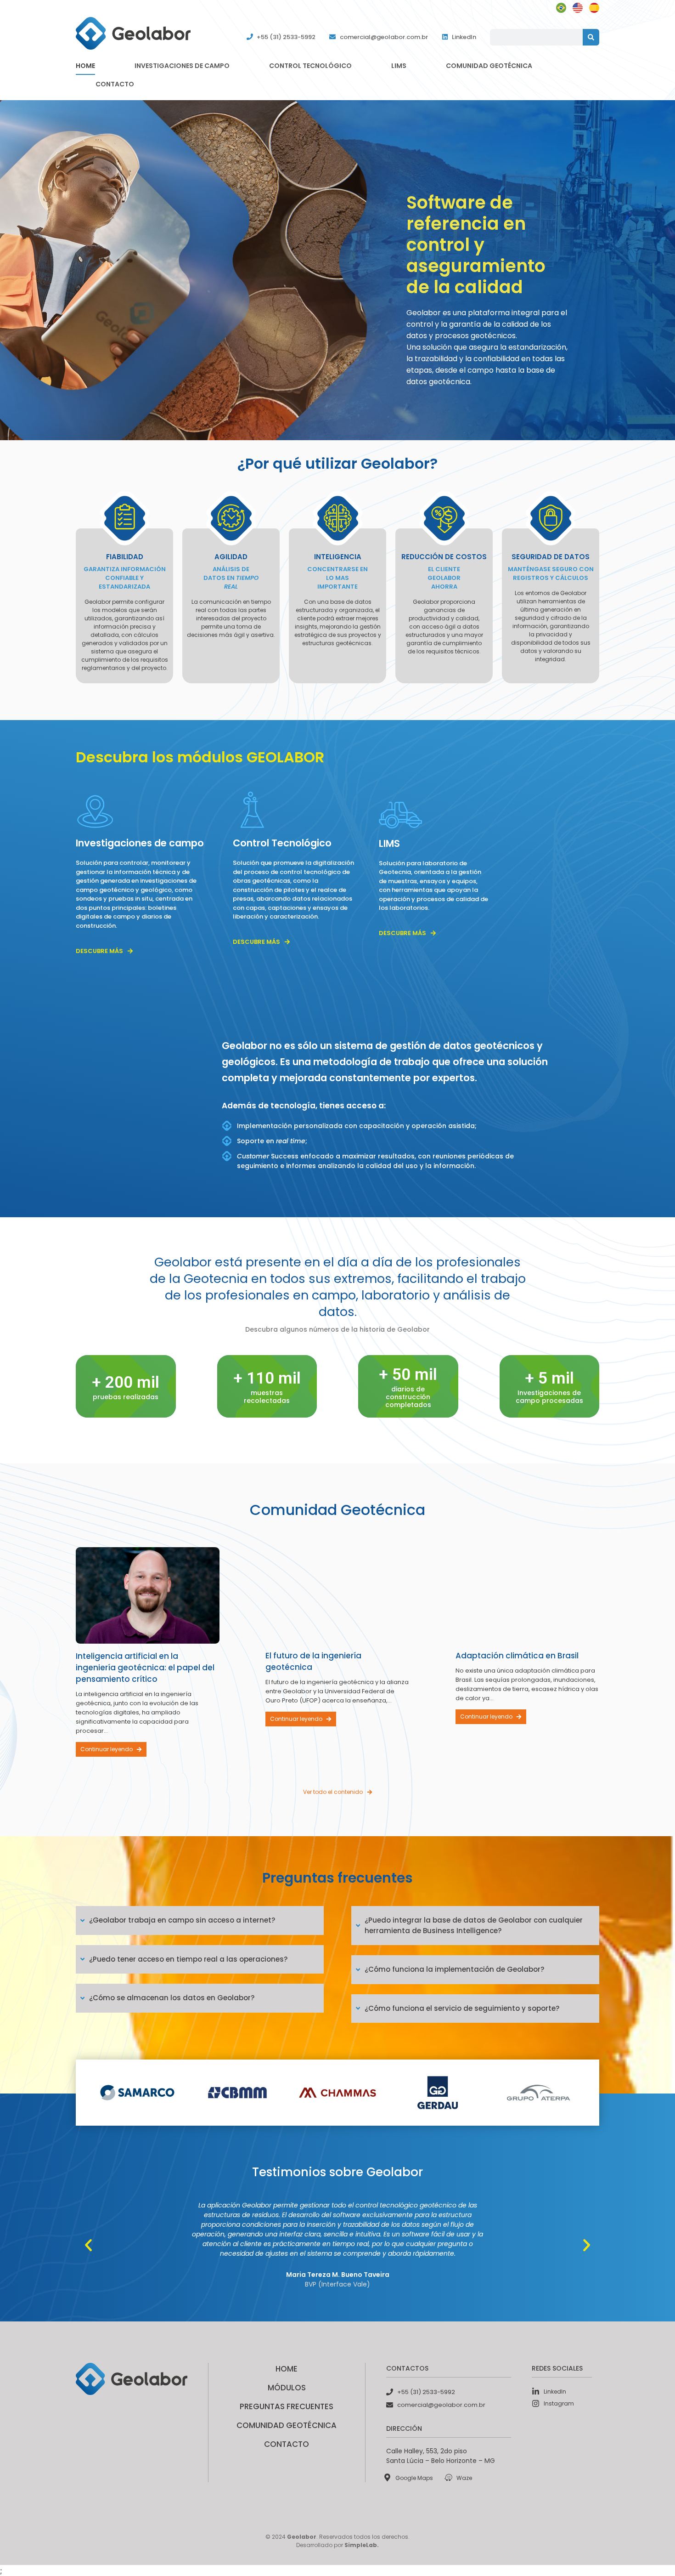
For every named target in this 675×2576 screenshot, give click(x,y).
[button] (88, 2245)
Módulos (287, 2388)
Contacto (115, 84)
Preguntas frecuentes (287, 2406)
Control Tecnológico (310, 66)
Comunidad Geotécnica (489, 66)
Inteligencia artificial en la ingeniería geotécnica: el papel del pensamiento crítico (145, 1668)
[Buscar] (591, 37)
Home (85, 66)
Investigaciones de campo (182, 66)
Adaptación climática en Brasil (517, 1656)
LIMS (399, 66)
